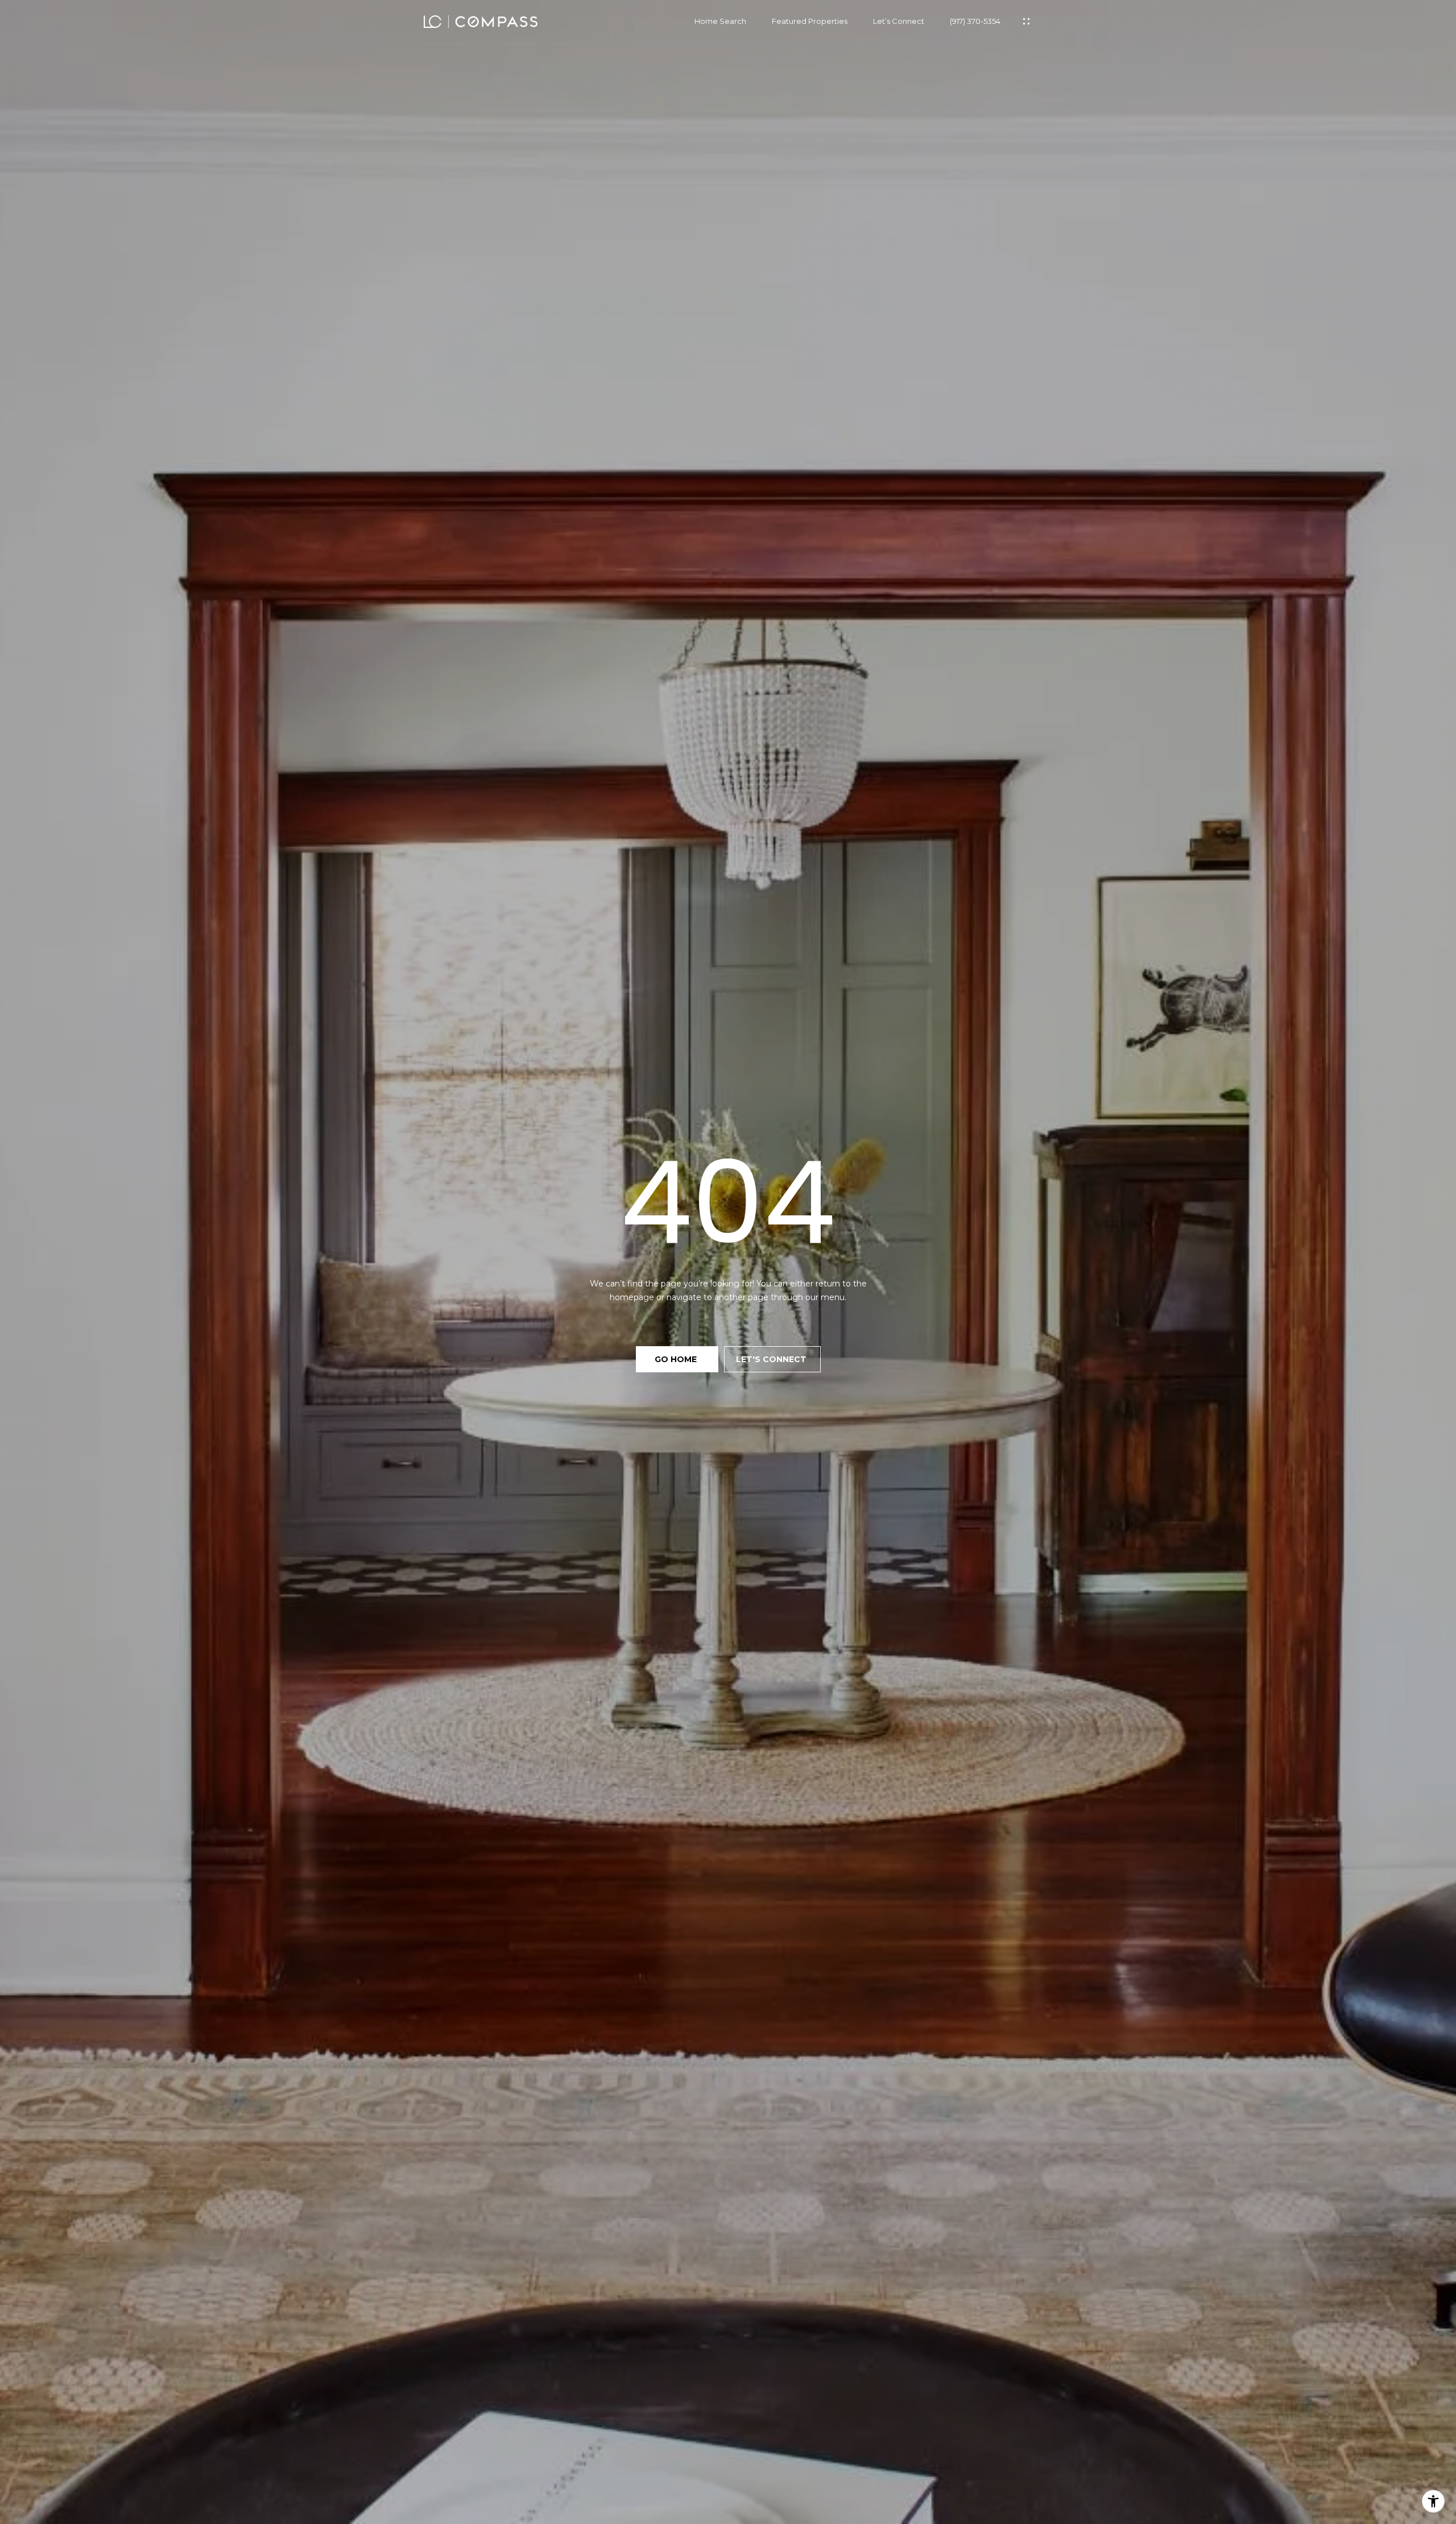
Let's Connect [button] (772, 1359)
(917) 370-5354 (975, 21)
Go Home (677, 1359)
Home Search (720, 21)
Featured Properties (810, 21)
